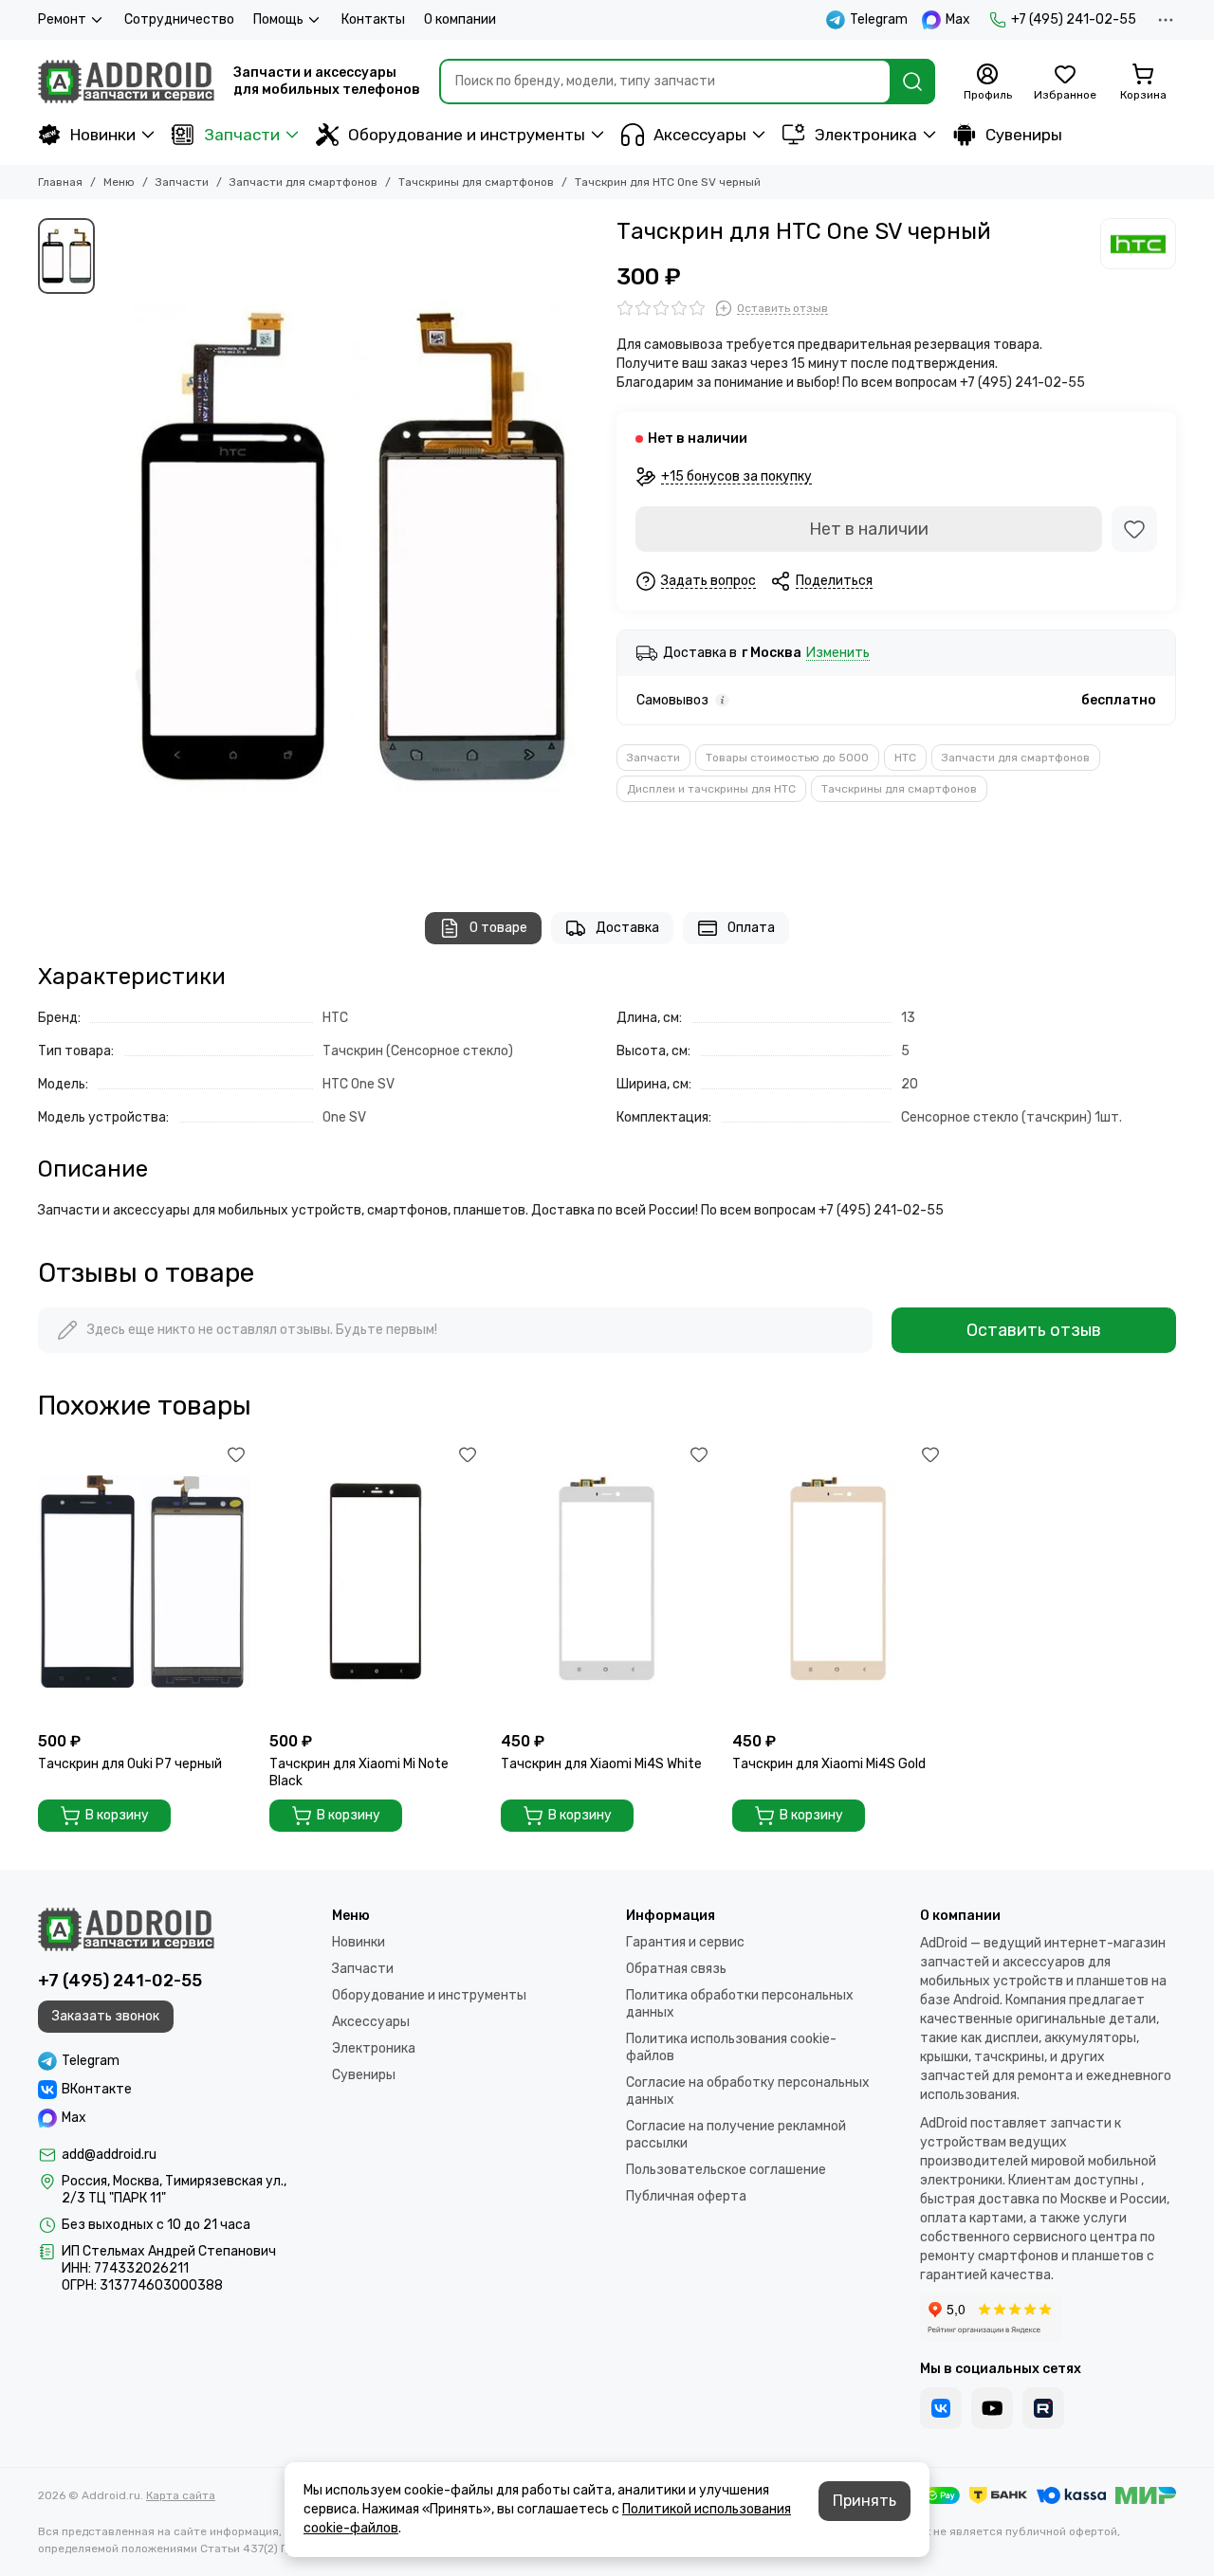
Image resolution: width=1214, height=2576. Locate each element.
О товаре (498, 928)
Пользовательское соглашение (726, 2170)
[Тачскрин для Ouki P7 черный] (144, 1581)
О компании (460, 19)
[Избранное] (1134, 529)
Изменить (838, 654)
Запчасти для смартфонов (303, 182)
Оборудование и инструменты (467, 135)
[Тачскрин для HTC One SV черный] (351, 546)
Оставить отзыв (1034, 1330)
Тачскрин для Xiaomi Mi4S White (601, 1764)
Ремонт (62, 19)
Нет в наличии (869, 529)
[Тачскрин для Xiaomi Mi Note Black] (376, 1581)
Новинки (103, 135)
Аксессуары (700, 135)
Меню (119, 182)
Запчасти (242, 135)
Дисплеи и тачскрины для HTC (711, 789)
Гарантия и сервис (685, 1942)
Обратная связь (676, 1969)
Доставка (627, 928)
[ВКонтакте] (941, 2408)
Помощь (278, 19)
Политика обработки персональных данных (740, 2004)
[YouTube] (992, 2408)
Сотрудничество (179, 19)
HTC (905, 758)
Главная (60, 182)
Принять (865, 2501)
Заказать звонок (106, 2016)
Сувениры (1024, 135)
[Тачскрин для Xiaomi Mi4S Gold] (838, 1581)
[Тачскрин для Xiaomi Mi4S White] (607, 1581)
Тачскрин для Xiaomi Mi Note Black (359, 1772)
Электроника (866, 135)
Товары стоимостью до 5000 (787, 758)
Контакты (373, 19)
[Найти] (912, 82)
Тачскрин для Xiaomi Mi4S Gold (829, 1764)
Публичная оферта (686, 2196)
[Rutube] (1043, 2408)
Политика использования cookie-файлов (731, 2047)
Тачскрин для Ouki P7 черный (130, 1764)
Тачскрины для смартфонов (476, 182)
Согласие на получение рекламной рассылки (736, 2135)
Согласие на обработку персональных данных (748, 2091)
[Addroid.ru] (126, 82)
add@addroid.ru (109, 2155)
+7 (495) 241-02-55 (1074, 19)
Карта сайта (181, 2495)
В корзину (117, 1815)
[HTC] (1138, 244)
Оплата (751, 928)
